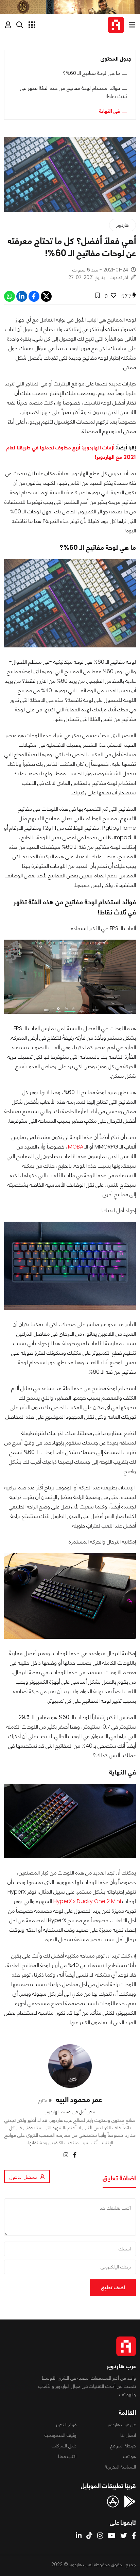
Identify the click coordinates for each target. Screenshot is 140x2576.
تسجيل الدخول (23, 2177)
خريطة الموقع (123, 2446)
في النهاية (110, 111)
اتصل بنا (128, 2435)
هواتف (130, 2456)
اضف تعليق (113, 2287)
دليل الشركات (64, 2446)
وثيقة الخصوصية (60, 2435)
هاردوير (122, 225)
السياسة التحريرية (120, 2467)
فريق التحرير (66, 2425)
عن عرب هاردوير (122, 2425)
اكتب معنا (67, 2456)
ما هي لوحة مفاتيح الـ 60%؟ (91, 73)
